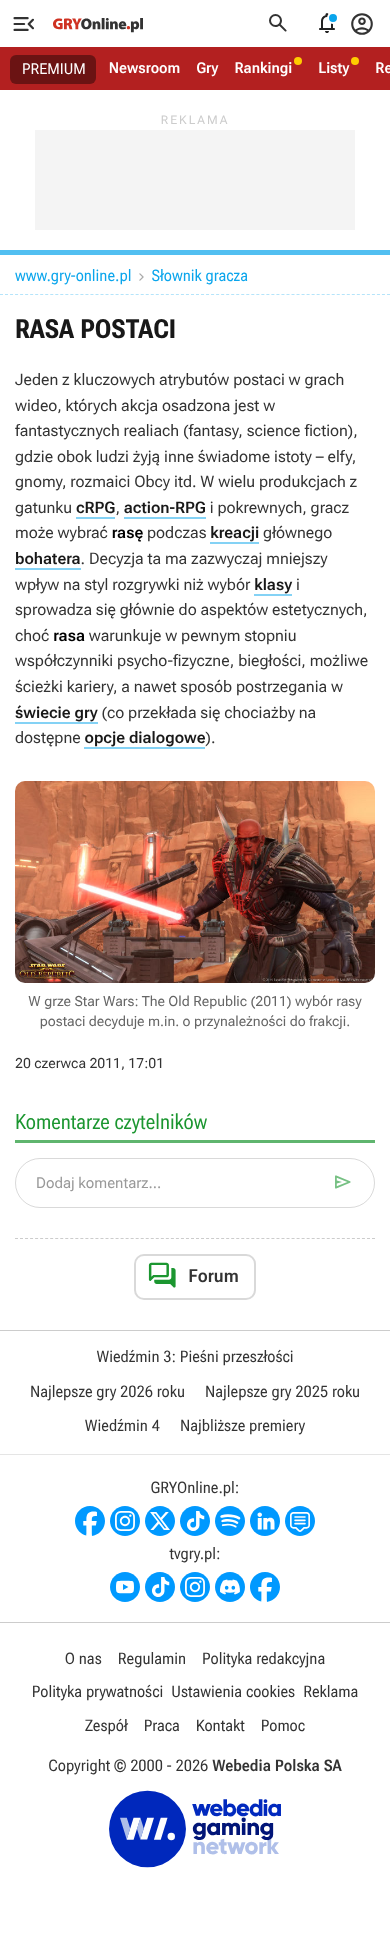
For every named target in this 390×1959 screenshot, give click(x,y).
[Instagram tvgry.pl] (195, 1587)
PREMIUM (54, 69)
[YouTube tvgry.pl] (125, 1587)
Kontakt (220, 1725)
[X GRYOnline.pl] (160, 1521)
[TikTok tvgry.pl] (160, 1587)
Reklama (330, 1691)
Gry (207, 68)
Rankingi (263, 68)
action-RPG (165, 507)
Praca (162, 1725)
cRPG (96, 507)
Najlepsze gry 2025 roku (282, 1391)
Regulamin (152, 1658)
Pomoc (283, 1725)
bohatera (48, 558)
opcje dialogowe (144, 737)
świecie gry (56, 712)
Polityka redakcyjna (263, 1658)
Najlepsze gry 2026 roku (107, 1391)
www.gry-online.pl (73, 275)
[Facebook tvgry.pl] (265, 1587)
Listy (333, 68)
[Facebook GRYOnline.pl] (90, 1521)
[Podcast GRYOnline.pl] (230, 1521)
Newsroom (144, 68)
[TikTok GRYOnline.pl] (195, 1521)
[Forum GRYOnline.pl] (300, 1521)
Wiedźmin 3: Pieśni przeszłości (194, 1356)
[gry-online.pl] (98, 24)
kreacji (234, 532)
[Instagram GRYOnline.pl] (125, 1521)
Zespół (106, 1725)
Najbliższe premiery (242, 1425)
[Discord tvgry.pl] (230, 1587)
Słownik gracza (199, 275)
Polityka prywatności (98, 1691)
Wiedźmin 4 (122, 1425)
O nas (83, 1658)
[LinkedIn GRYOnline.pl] (265, 1521)
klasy (273, 584)
